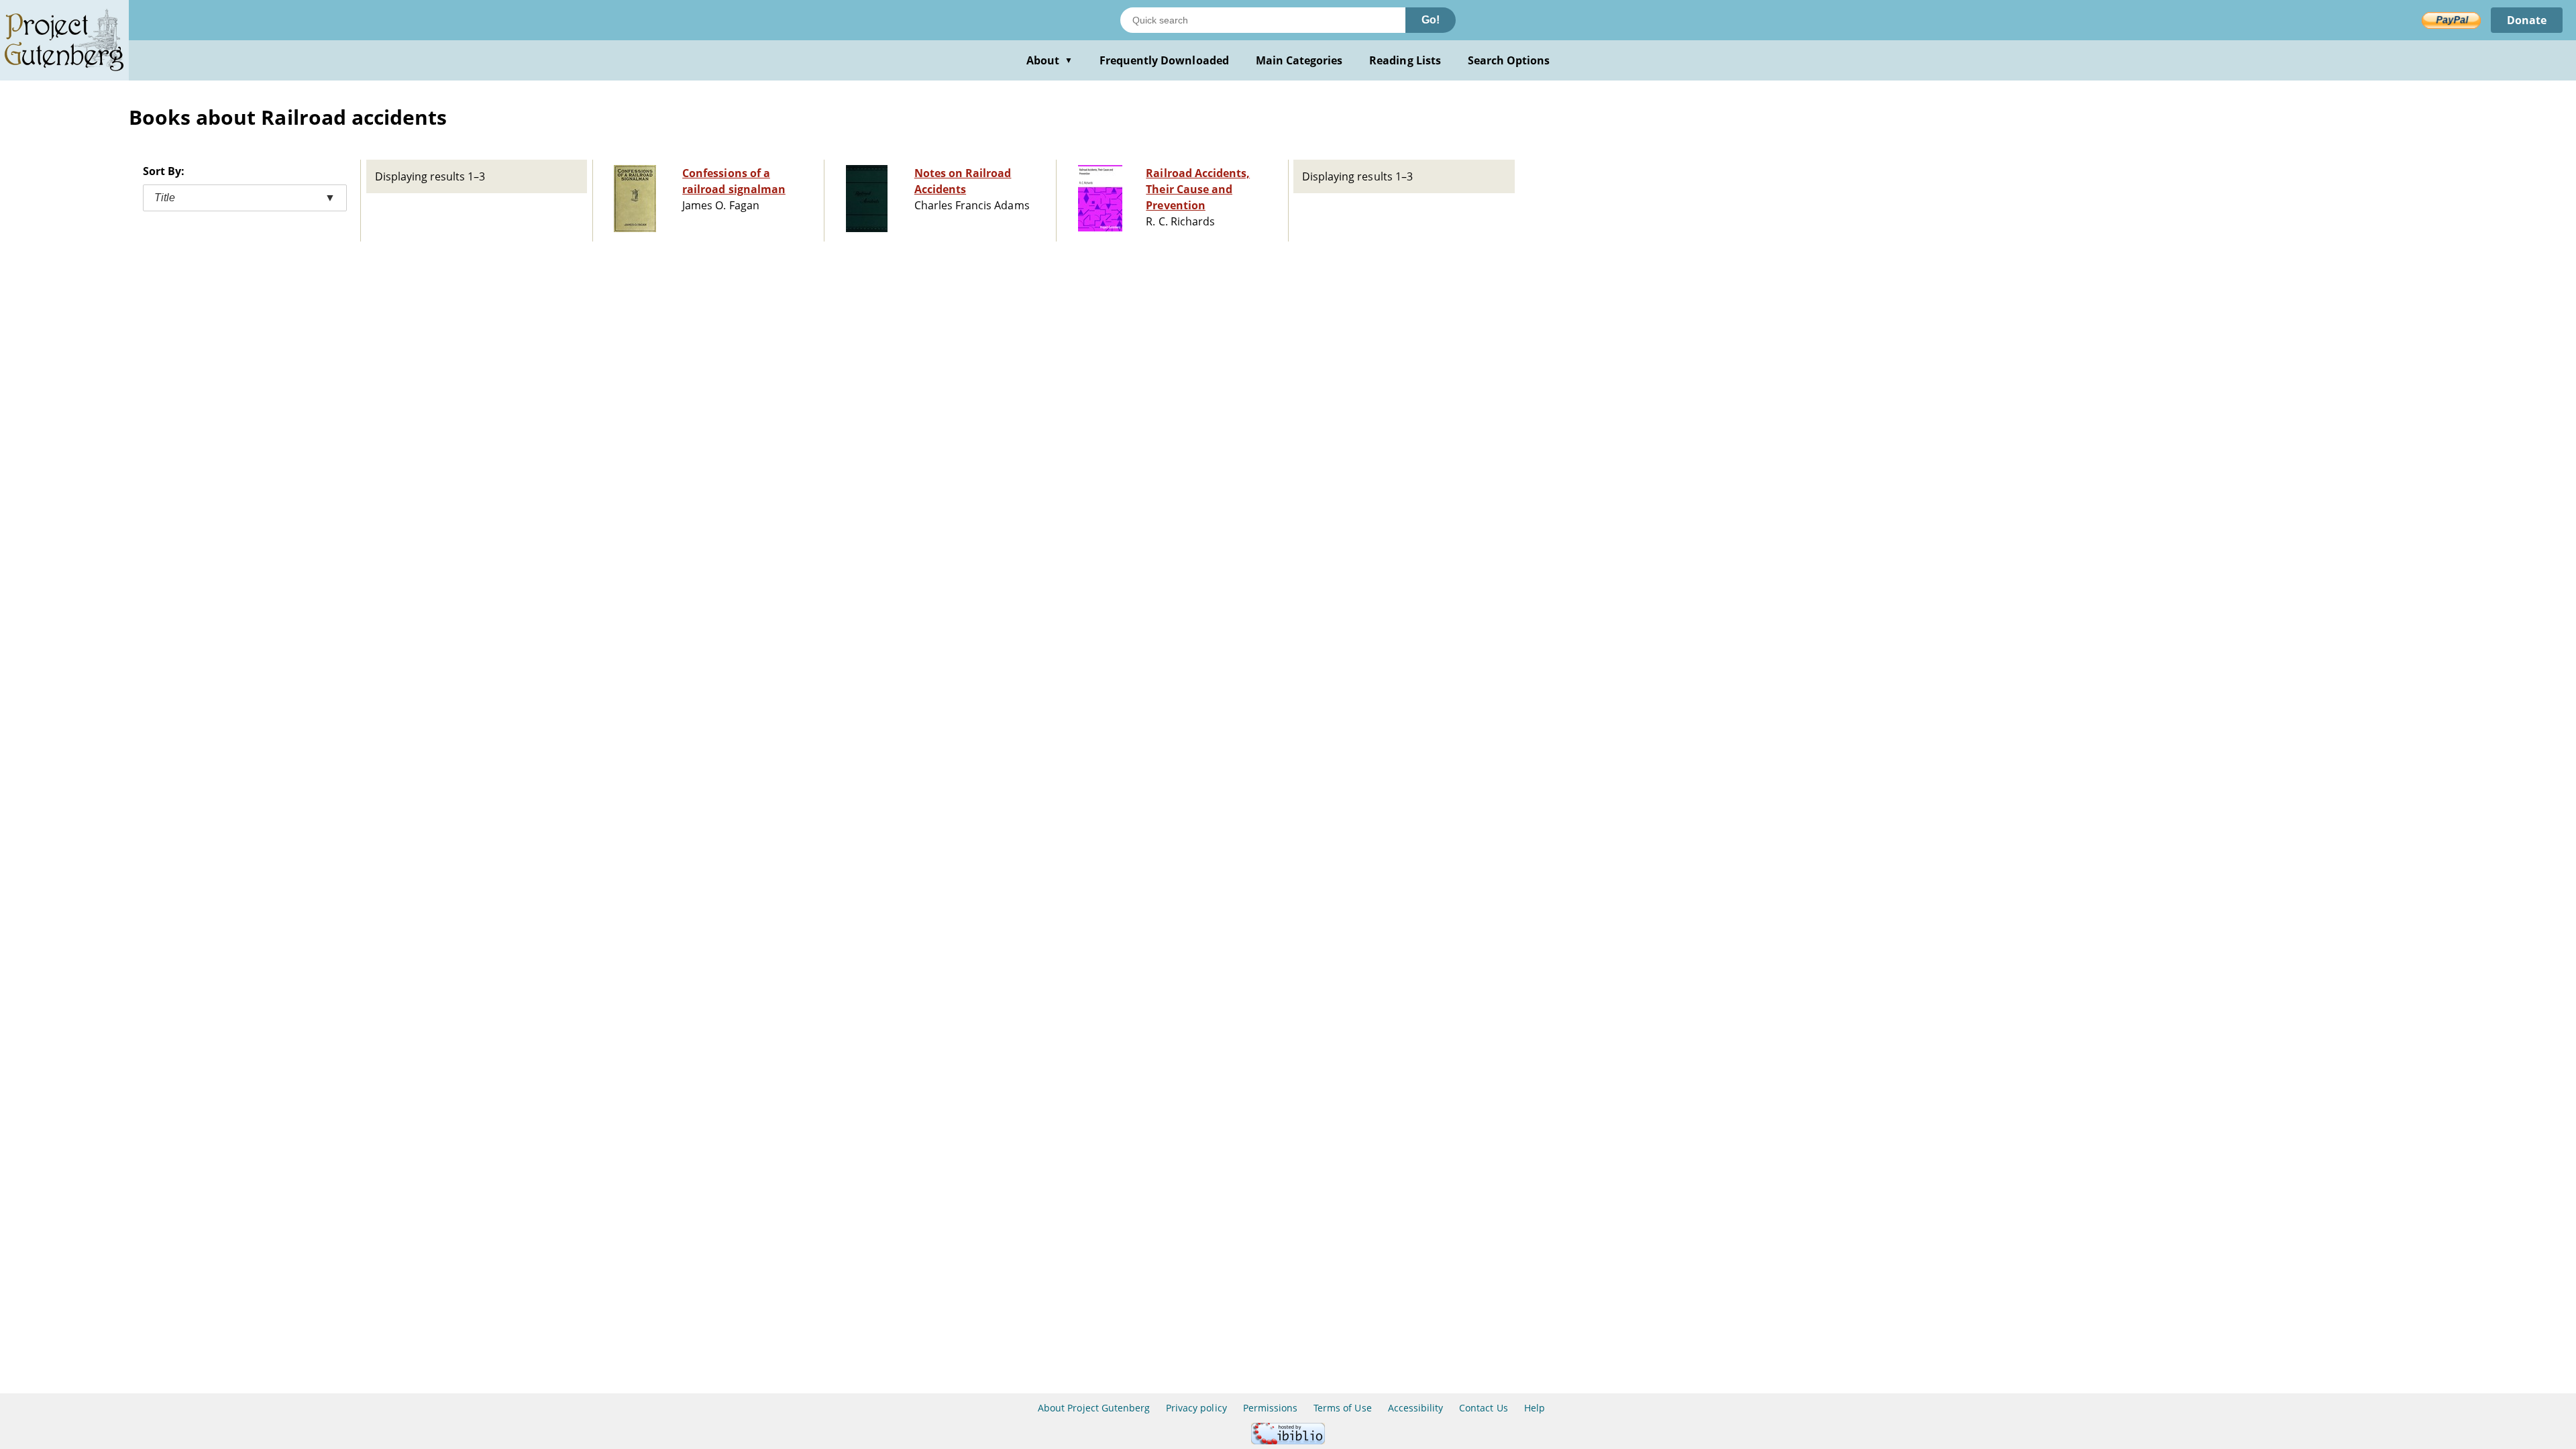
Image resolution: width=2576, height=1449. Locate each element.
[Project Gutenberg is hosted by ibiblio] (1288, 1441)
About (1050, 60)
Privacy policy (1196, 1408)
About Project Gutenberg (1094, 1408)
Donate (2527, 20)
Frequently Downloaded (1164, 60)
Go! (1431, 20)
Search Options (1509, 60)
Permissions (1270, 1408)
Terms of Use (1342, 1408)
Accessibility (1416, 1408)
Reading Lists (1405, 60)
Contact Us (1483, 1408)
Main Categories (1299, 60)
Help (1535, 1408)
